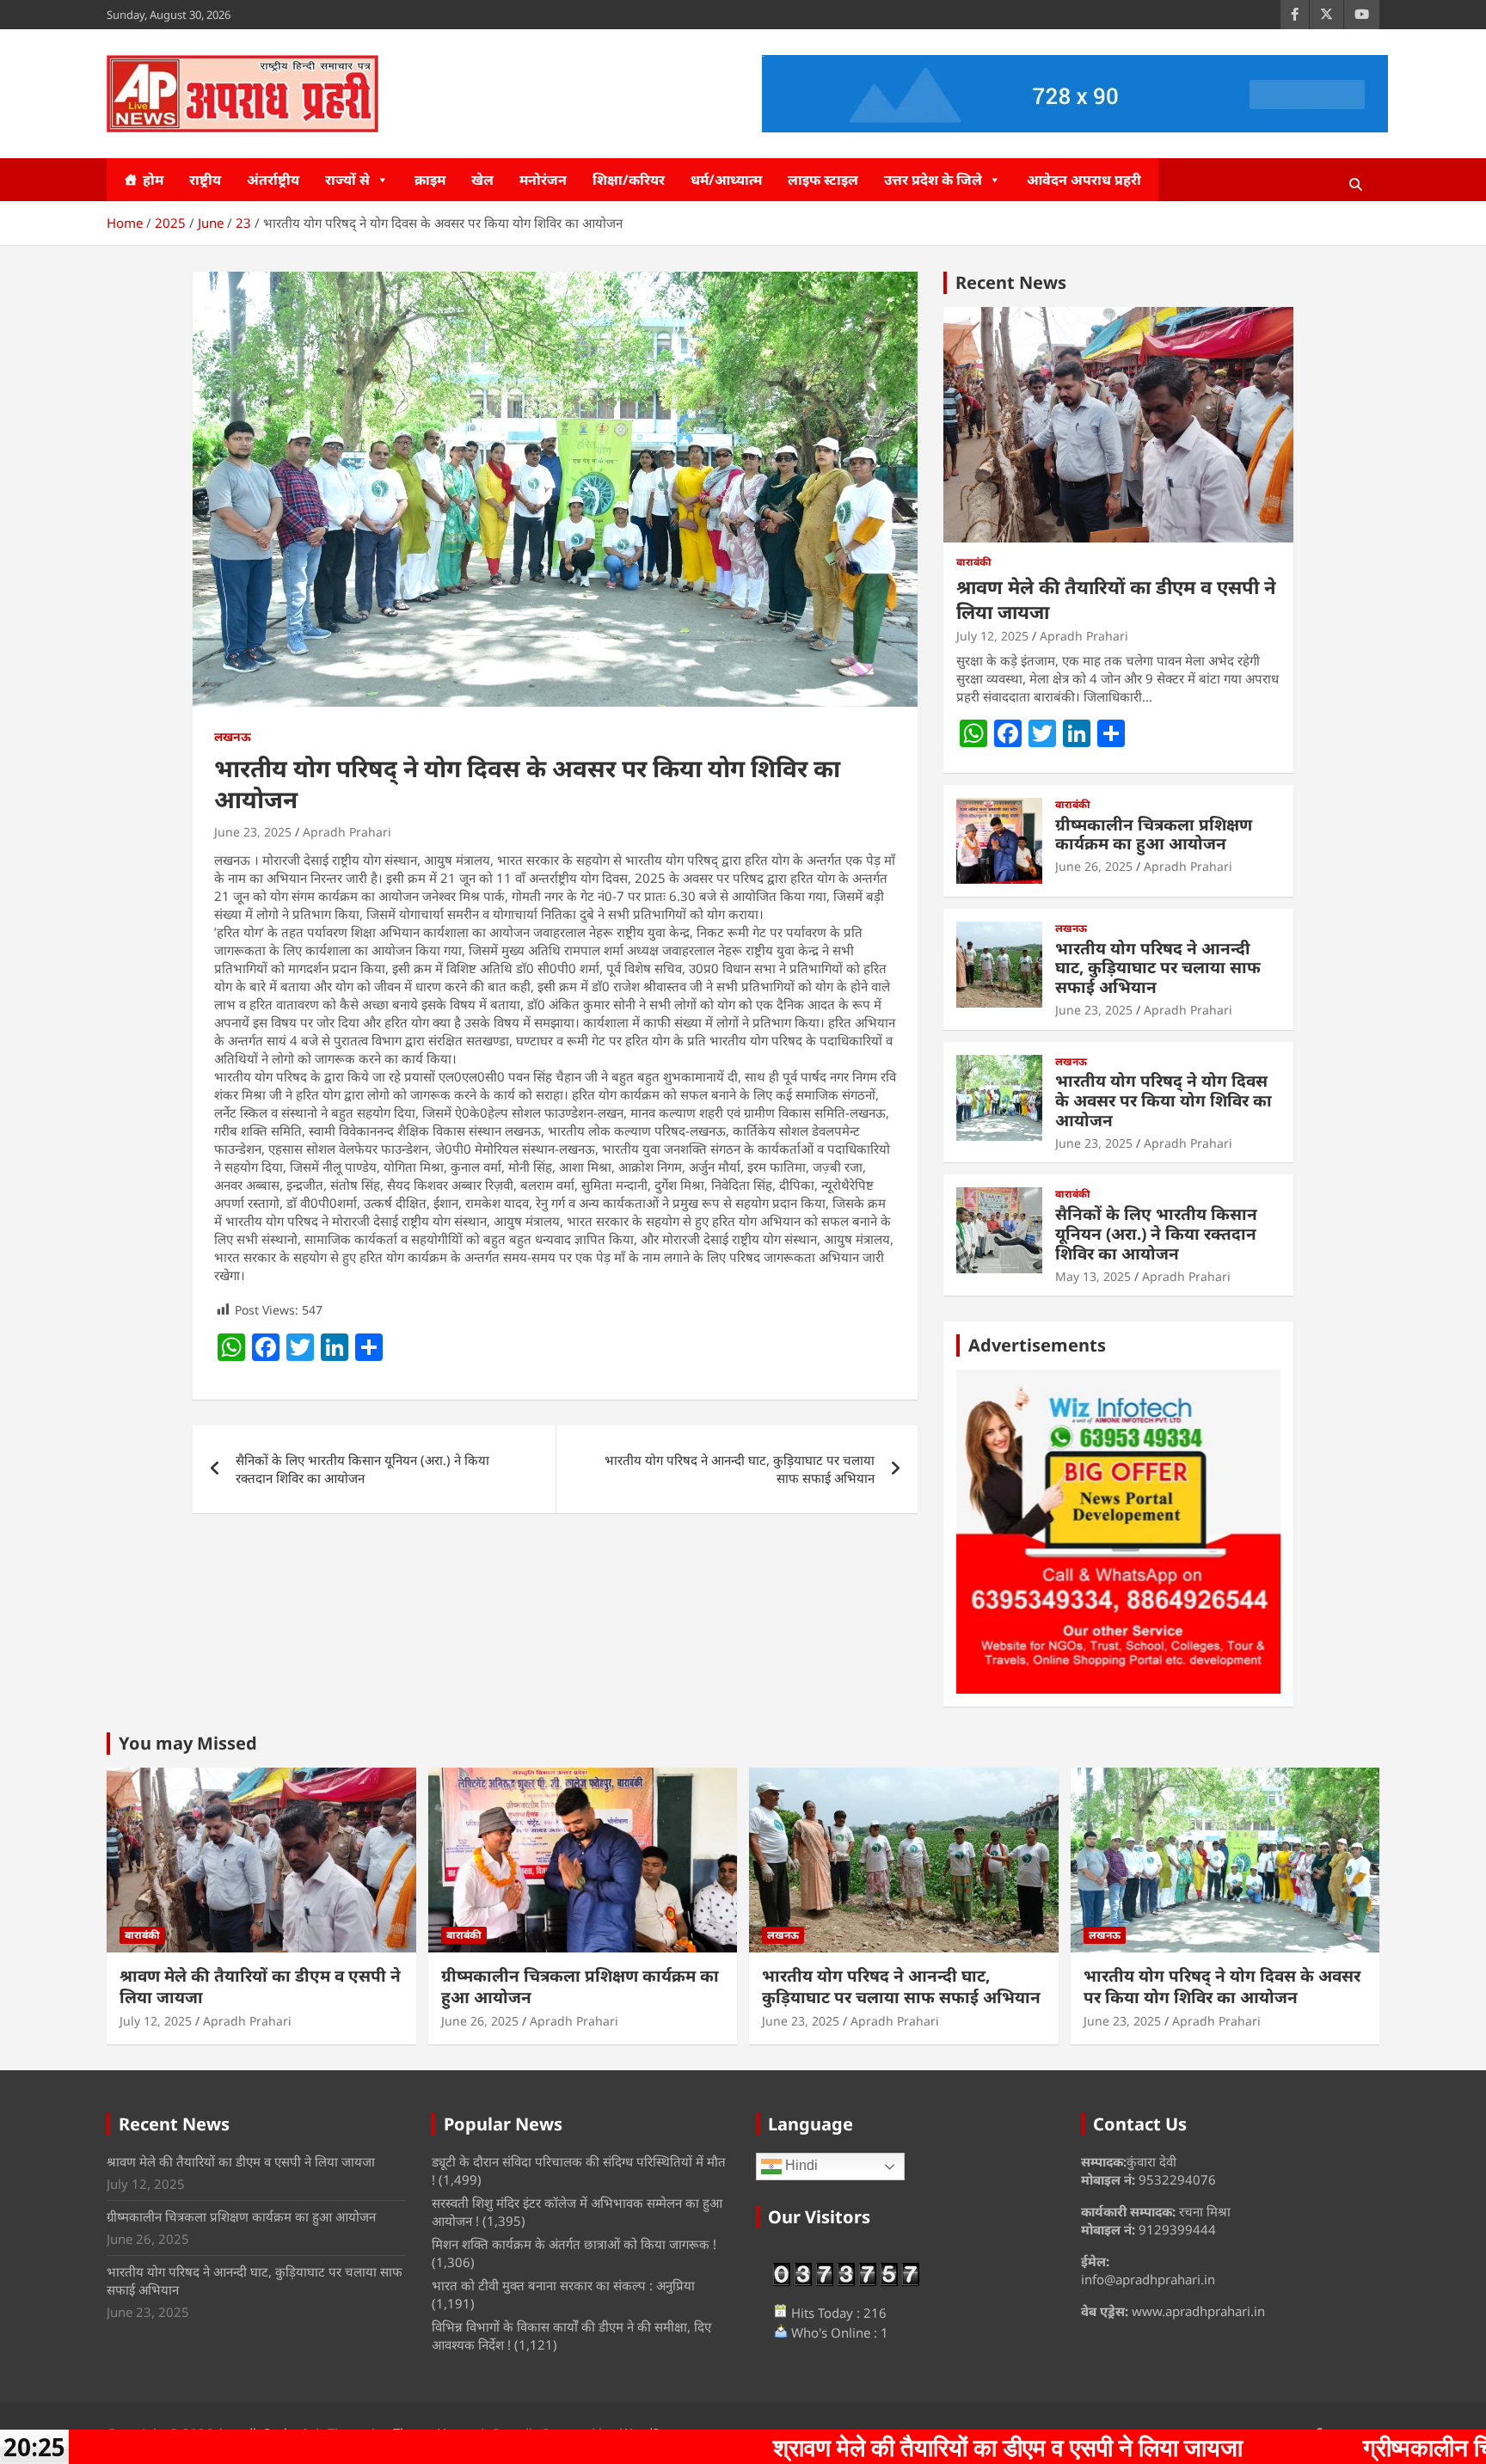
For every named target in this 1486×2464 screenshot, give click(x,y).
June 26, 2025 (1094, 866)
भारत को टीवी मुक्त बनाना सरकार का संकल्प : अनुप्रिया (563, 2285)
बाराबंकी (974, 562)
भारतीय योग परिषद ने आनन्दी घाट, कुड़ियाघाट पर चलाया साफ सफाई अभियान (740, 1469)
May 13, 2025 (1093, 1276)
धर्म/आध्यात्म (726, 180)
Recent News (1011, 282)
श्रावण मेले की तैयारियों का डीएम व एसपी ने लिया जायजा (1116, 599)
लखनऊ (233, 736)
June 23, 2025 (253, 832)
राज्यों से (347, 180)
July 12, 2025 (992, 636)
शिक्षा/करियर (629, 180)
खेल (482, 180)
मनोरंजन (543, 180)
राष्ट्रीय (205, 180)
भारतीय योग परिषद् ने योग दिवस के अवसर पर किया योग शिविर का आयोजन (1164, 1100)
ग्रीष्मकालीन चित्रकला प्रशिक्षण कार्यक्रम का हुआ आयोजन (1154, 834)
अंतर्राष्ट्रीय (273, 180)
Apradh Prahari (347, 832)
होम (153, 180)
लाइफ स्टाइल (823, 180)
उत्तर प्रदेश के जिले (933, 180)
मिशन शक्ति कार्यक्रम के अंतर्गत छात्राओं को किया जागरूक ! (574, 2244)
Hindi (800, 2166)
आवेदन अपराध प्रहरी (1084, 180)
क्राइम (430, 180)
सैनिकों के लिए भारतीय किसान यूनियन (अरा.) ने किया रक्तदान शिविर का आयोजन (362, 1469)
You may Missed (188, 1743)
